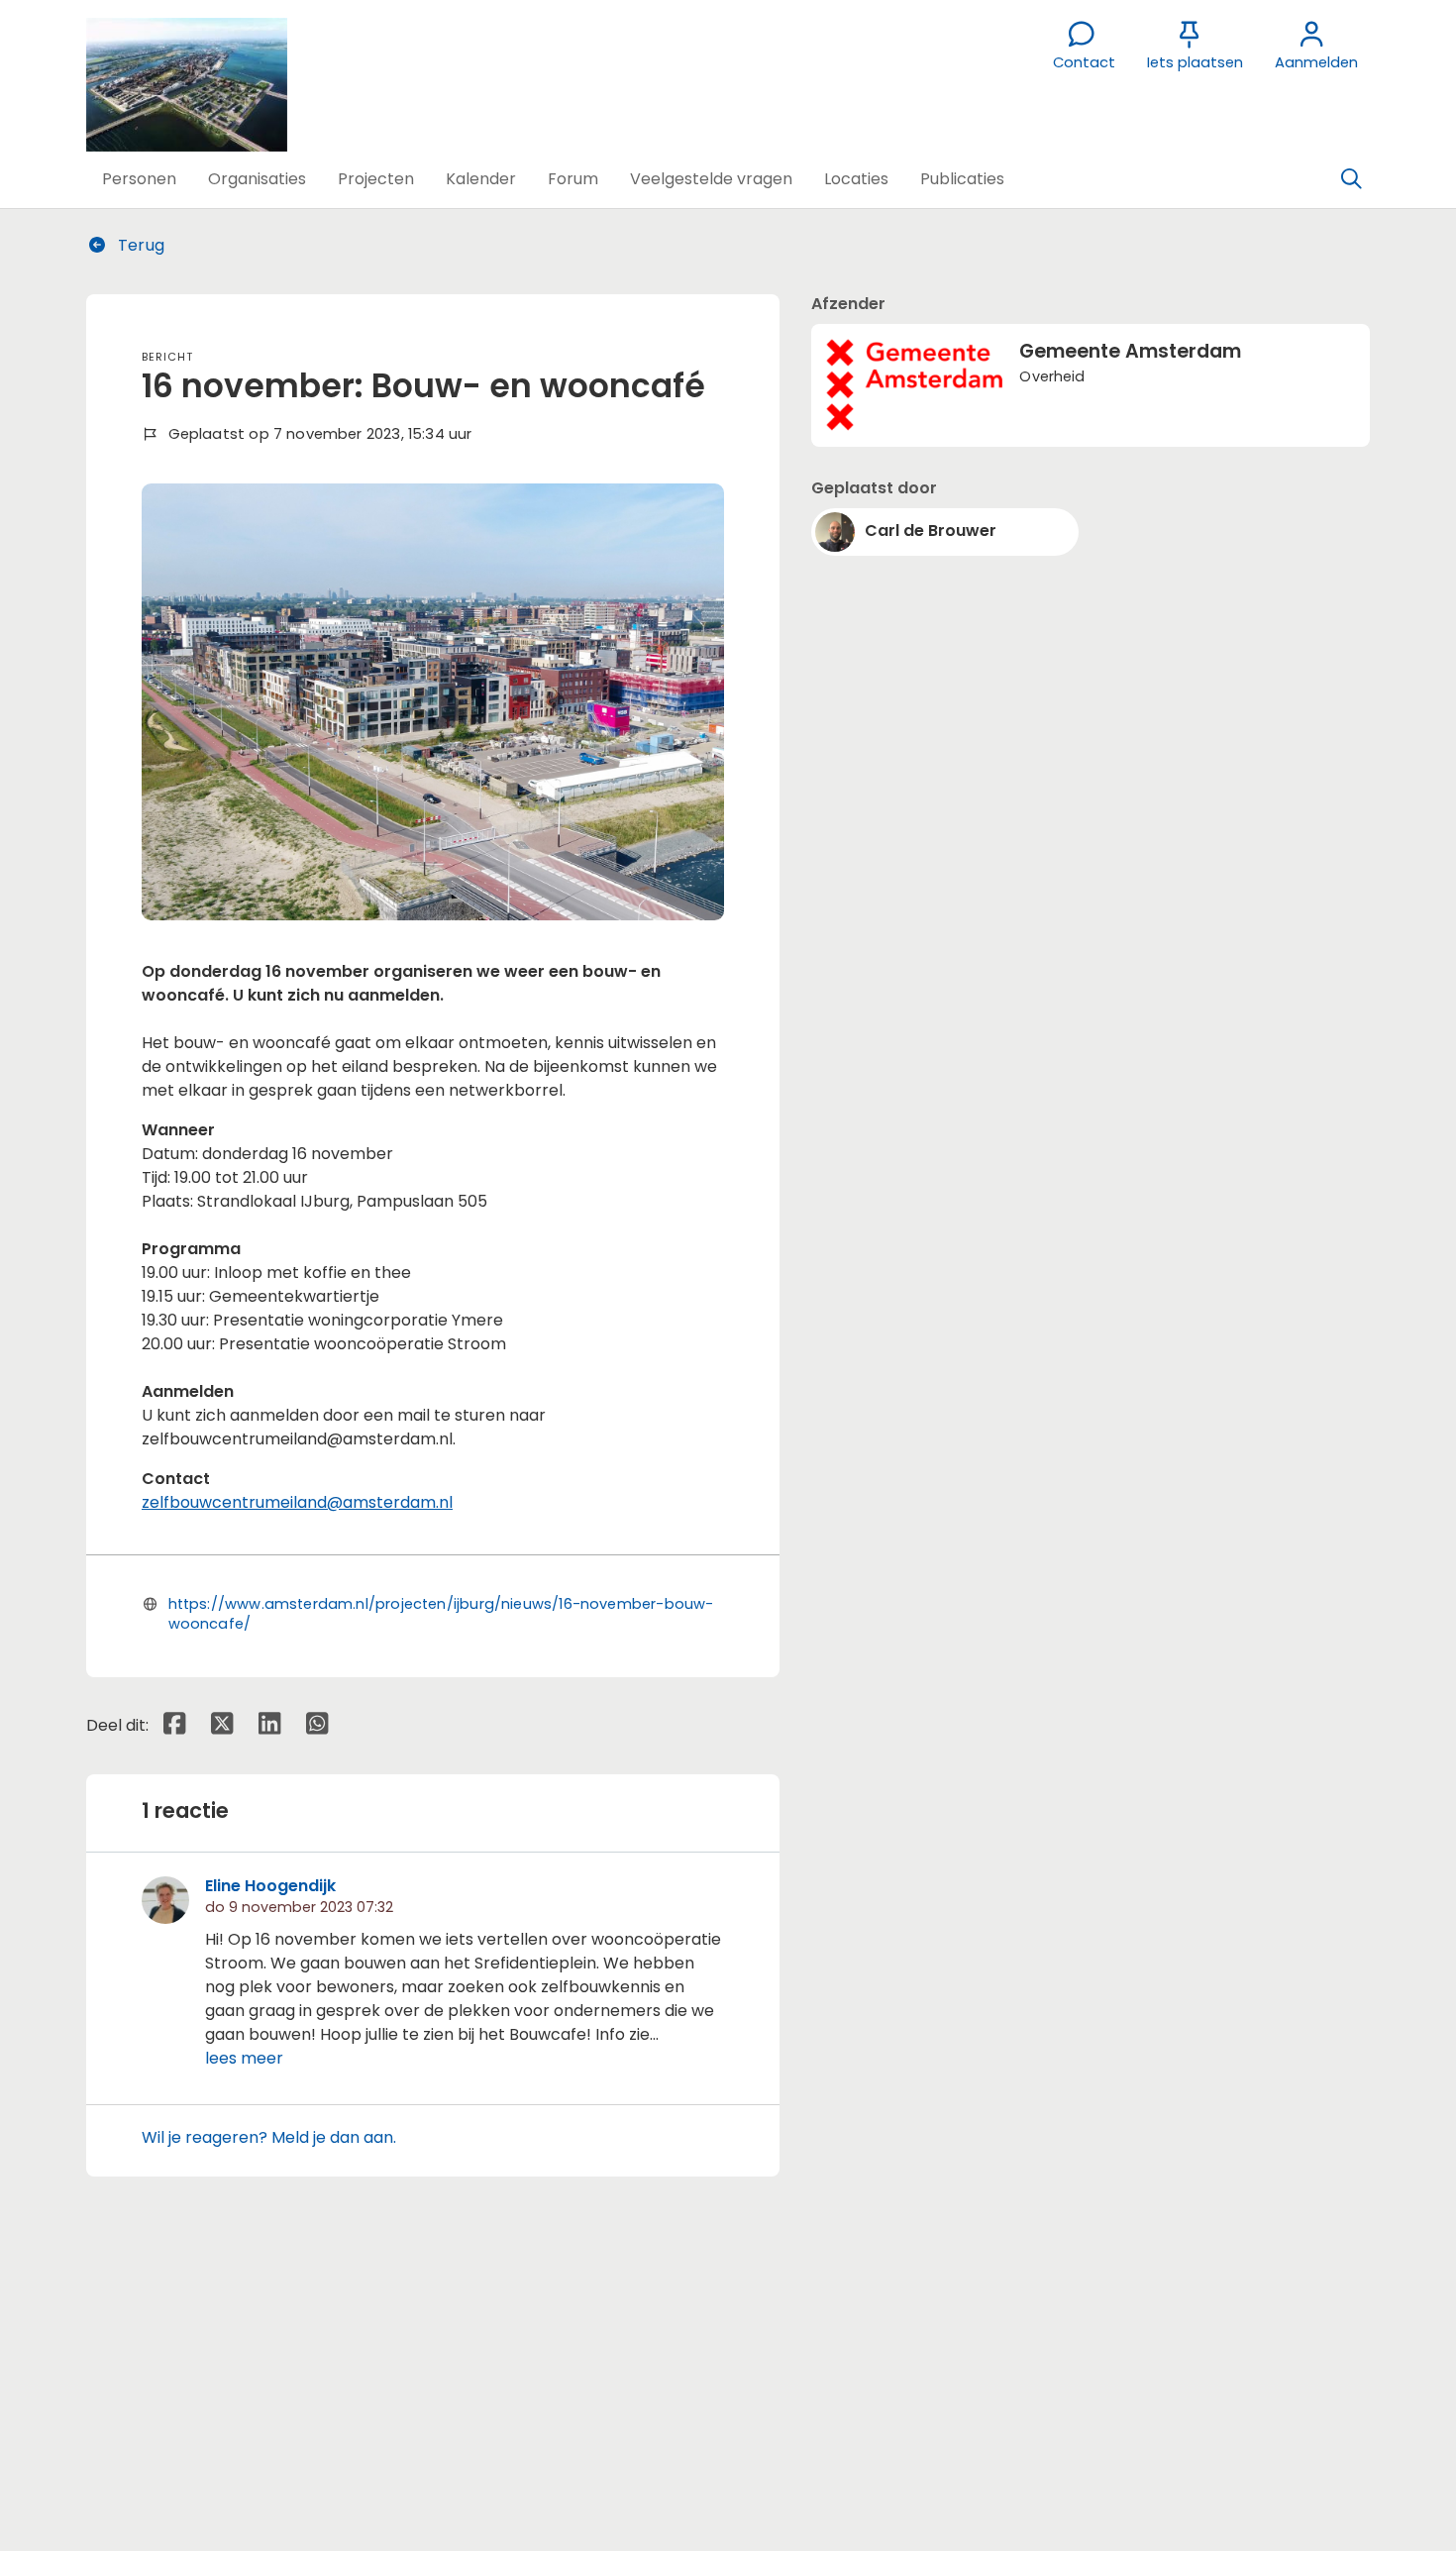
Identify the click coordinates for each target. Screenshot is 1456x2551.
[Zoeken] (1351, 179)
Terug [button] (139, 245)
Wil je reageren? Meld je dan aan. (269, 2137)
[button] (139, 179)
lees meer (244, 2058)
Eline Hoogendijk (270, 1886)
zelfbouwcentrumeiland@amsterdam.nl (297, 1502)
